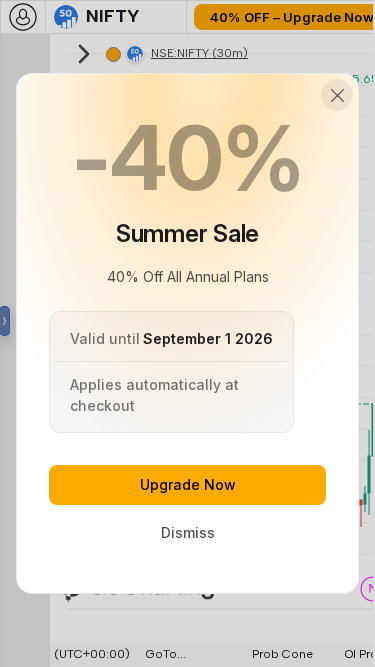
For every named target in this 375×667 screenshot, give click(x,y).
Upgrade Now (188, 484)
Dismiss (188, 532)
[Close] (337, 95)
